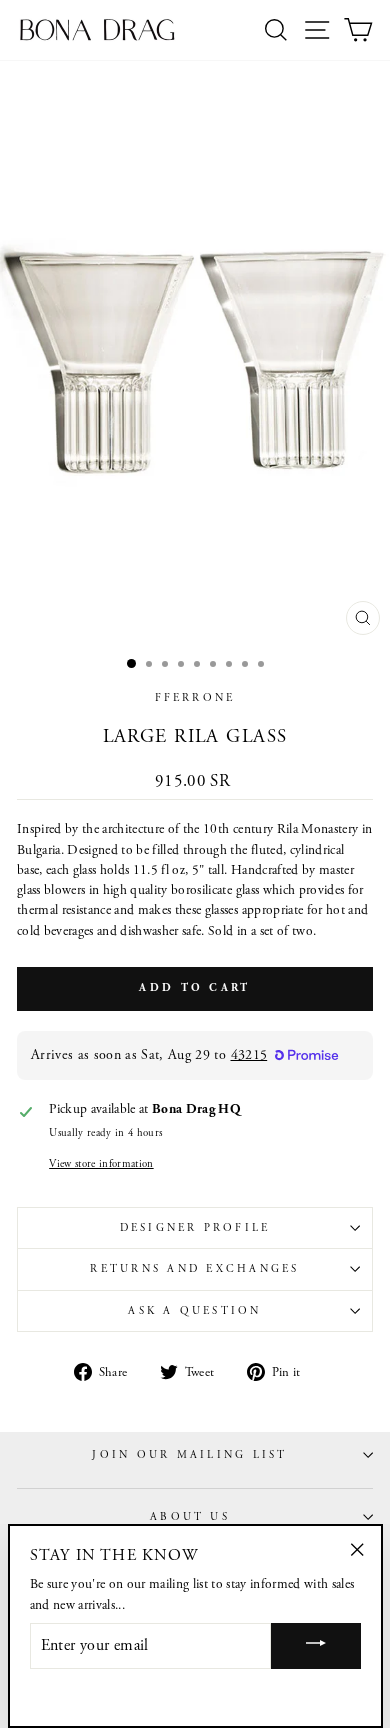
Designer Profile (195, 1228)
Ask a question (194, 1311)
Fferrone (195, 698)
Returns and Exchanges (194, 1269)
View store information (101, 1164)
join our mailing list (189, 1455)
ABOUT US (190, 1517)
